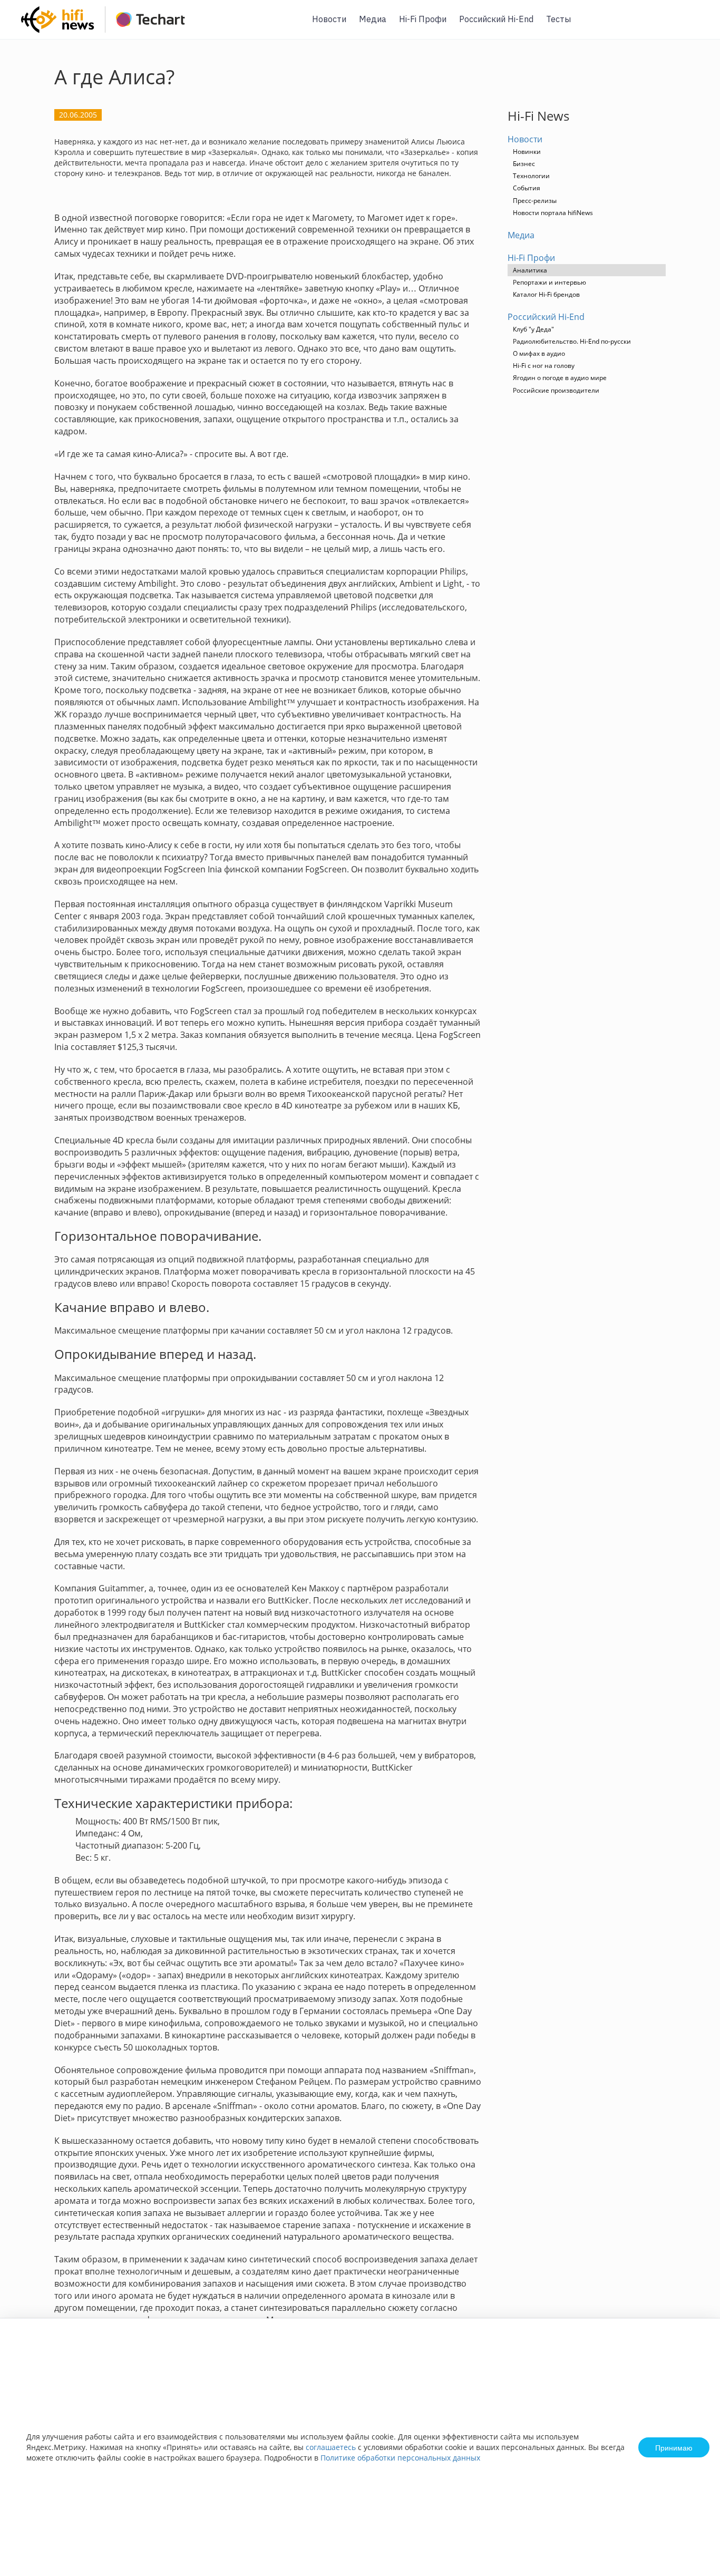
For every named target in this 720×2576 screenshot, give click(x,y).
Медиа (373, 19)
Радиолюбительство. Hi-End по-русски (572, 341)
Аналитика (530, 270)
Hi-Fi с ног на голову (544, 366)
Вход (696, 26)
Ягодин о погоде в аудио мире (560, 378)
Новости (329, 19)
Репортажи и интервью (549, 282)
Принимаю (674, 2447)
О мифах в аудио (539, 353)
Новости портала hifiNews (553, 213)
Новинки (527, 152)
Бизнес (524, 164)
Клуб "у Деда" (533, 329)
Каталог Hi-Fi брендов (546, 294)
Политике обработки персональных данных (400, 2458)
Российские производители (556, 390)
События (527, 188)
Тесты (558, 19)
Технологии (531, 176)
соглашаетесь (331, 2447)
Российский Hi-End (496, 19)
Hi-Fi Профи (423, 19)
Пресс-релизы (535, 201)
